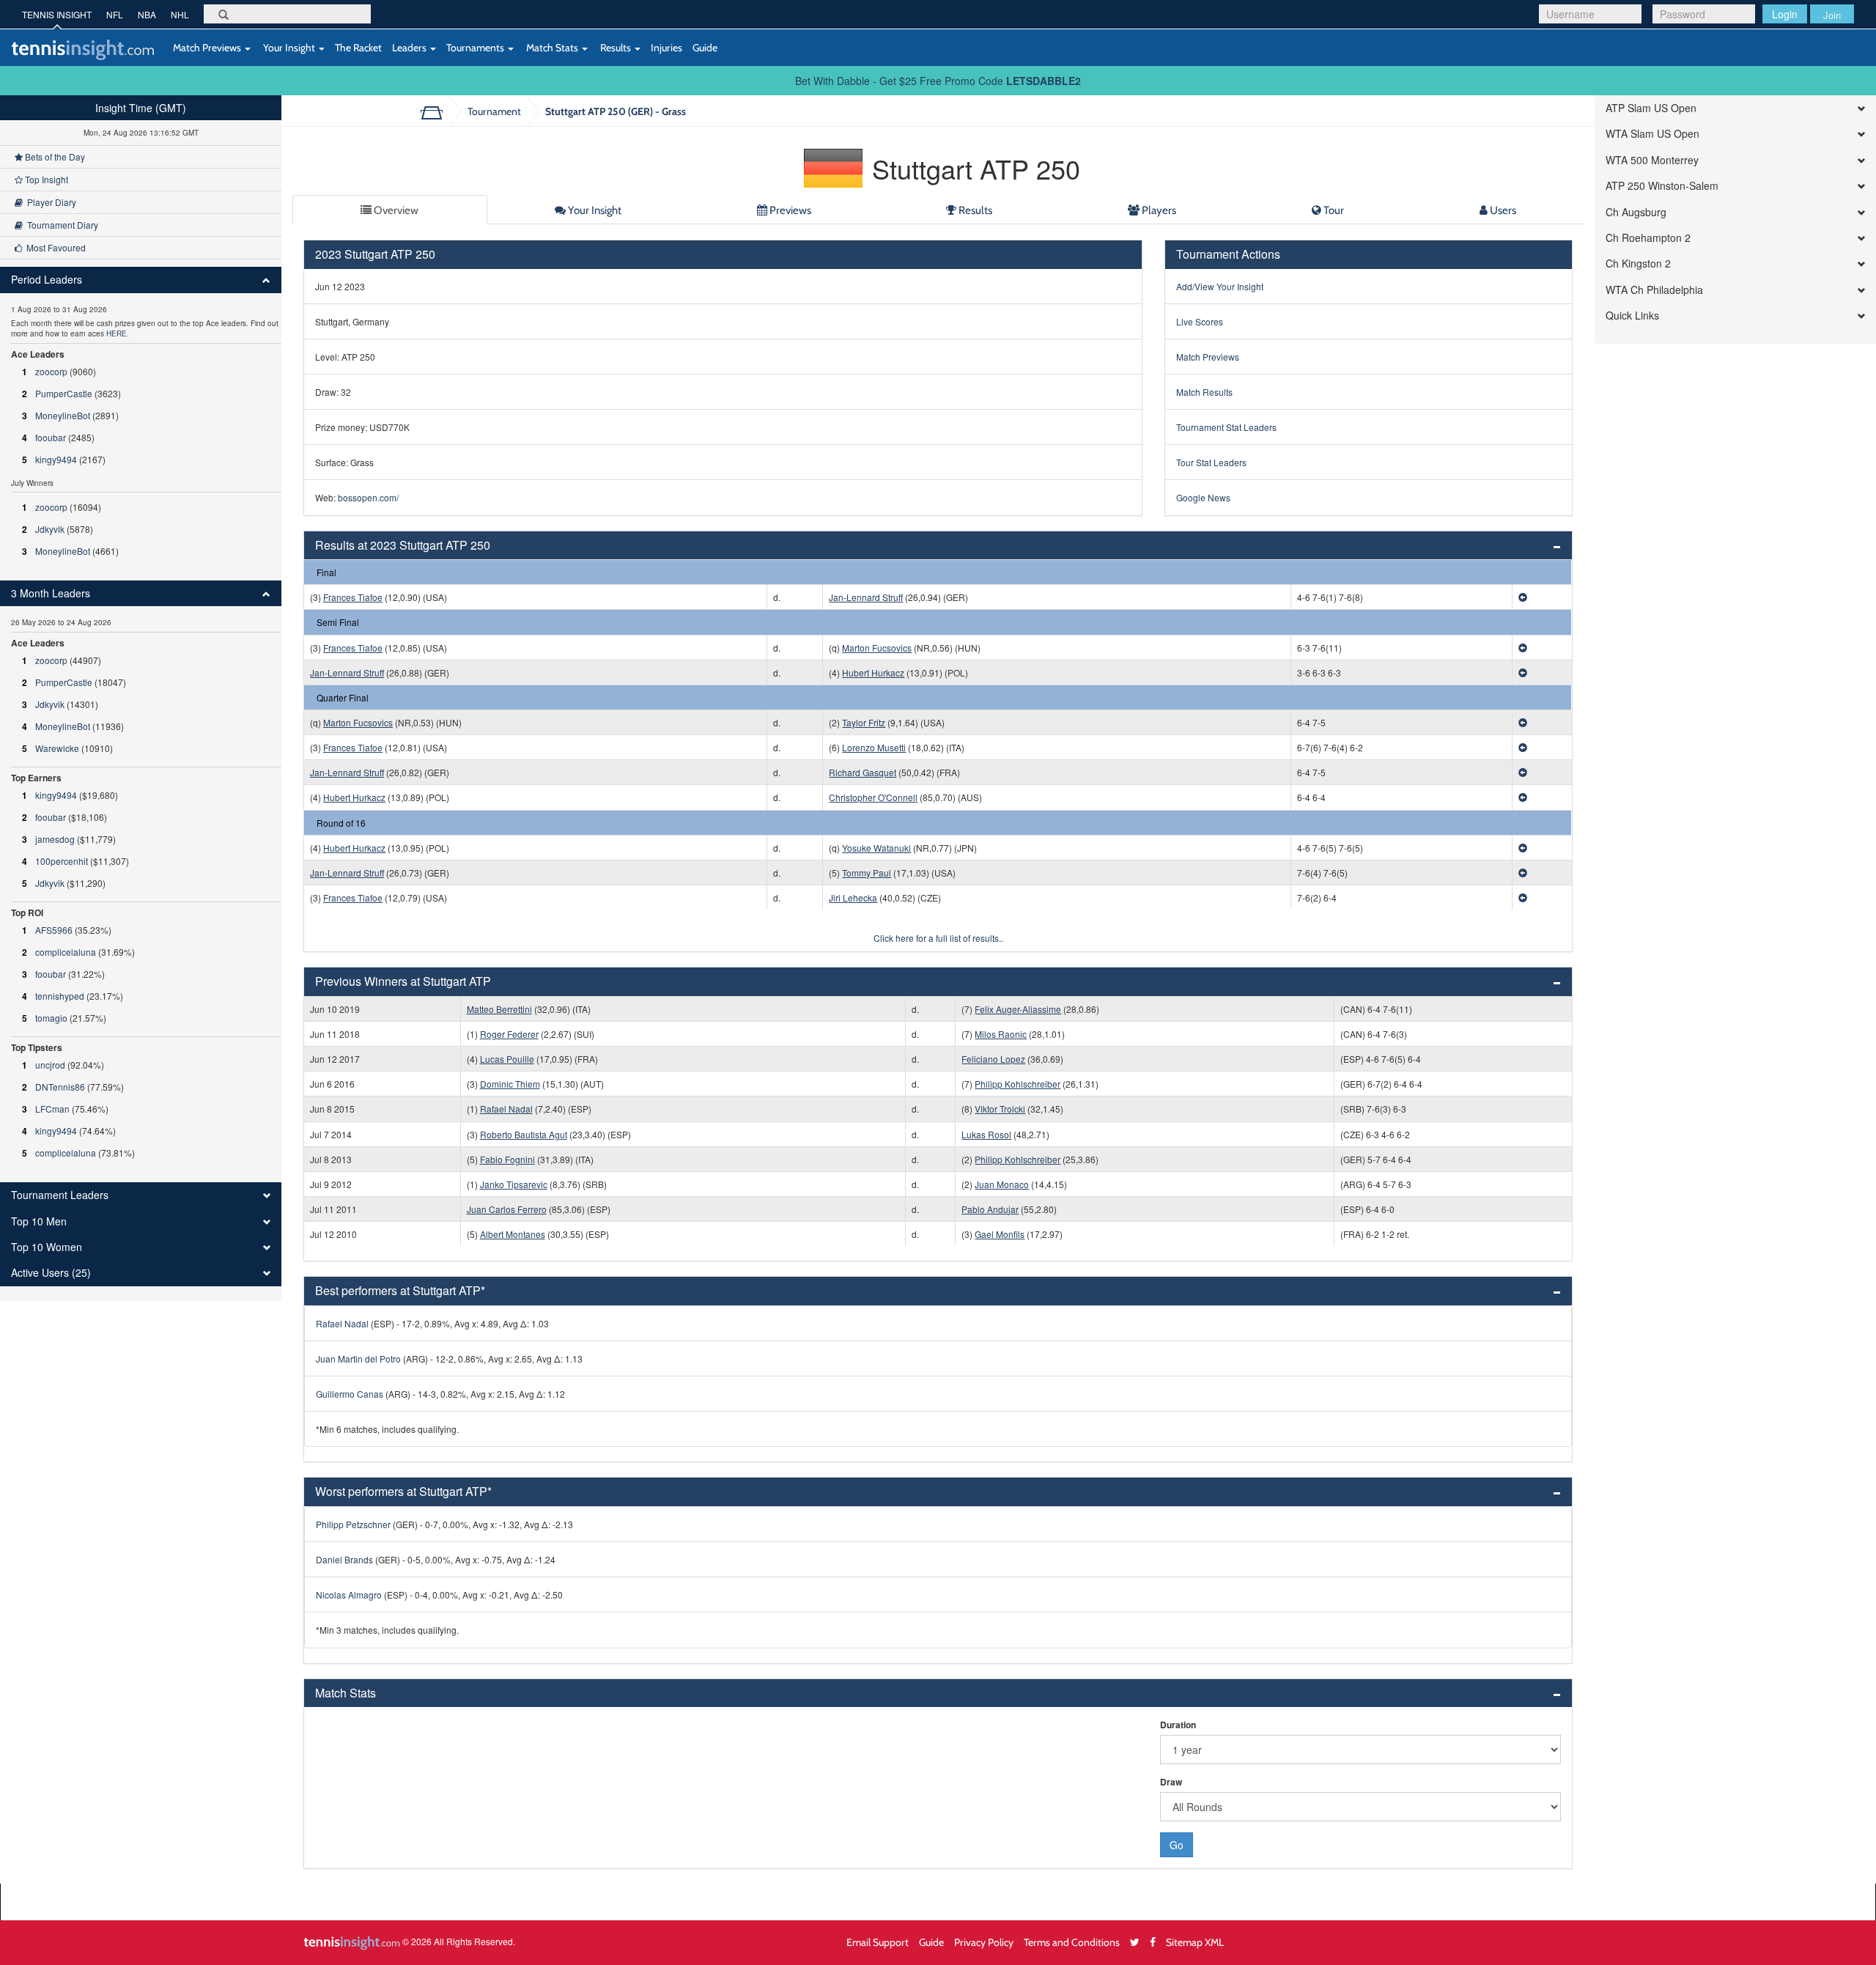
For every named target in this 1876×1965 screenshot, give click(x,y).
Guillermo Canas (350, 1394)
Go (1177, 1845)
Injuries (666, 47)
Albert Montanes (513, 1234)
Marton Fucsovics (877, 648)
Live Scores (1200, 321)
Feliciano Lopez (993, 1059)
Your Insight (289, 47)
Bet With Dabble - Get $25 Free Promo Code (938, 81)
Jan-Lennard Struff (866, 597)
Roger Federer (509, 1034)
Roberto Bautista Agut (524, 1134)
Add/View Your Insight (1220, 286)
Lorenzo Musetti (874, 747)
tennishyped (60, 996)
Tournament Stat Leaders (1226, 427)
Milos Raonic (1001, 1034)
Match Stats (552, 47)
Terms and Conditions (1072, 1942)
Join (1832, 15)
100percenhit (62, 861)
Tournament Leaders (60, 1195)
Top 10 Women (47, 1247)
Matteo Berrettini (499, 1009)
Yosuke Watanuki (876, 848)
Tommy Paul (867, 873)
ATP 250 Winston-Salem (1662, 186)
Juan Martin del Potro (358, 1358)
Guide (705, 47)
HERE (117, 333)
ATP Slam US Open (1651, 108)
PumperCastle (64, 393)
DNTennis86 (60, 1087)
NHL (180, 14)
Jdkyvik (50, 529)
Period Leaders (47, 280)
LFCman (52, 1109)
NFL (115, 14)
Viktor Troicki (1000, 1109)
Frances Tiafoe (353, 597)
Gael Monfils (1000, 1234)
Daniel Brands (344, 1559)
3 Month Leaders (51, 593)
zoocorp (51, 371)
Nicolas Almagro (349, 1595)
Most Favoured (54, 247)
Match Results (1204, 392)
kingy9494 (56, 459)
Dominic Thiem (510, 1084)
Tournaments (476, 47)
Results (616, 47)
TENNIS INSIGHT (57, 14)
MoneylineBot (63, 415)
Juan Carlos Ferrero (507, 1209)
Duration (1178, 1725)
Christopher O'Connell (873, 797)
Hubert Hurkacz (873, 672)
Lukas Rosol (986, 1134)
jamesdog (55, 839)
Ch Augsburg (1636, 212)
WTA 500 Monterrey (1652, 160)
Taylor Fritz (864, 722)
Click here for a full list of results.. (938, 938)
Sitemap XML (1195, 1942)
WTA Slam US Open (1652, 134)
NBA (147, 14)
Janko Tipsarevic (514, 1184)
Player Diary (49, 202)
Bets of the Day (54, 156)
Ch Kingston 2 (1638, 263)
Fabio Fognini (507, 1159)
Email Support (878, 1942)
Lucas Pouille (507, 1059)
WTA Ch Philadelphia (1654, 290)
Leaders (410, 47)
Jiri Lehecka (853, 897)
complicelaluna (66, 952)
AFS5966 (54, 930)
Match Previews (207, 47)
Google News (1203, 497)
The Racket (358, 47)
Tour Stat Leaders (1211, 462)
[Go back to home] (437, 111)
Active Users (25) (51, 1273)
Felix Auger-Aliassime (1018, 1009)
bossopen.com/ (368, 497)
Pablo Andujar (990, 1209)
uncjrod (50, 1065)
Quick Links (1632, 316)
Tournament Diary (60, 225)
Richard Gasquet (863, 772)
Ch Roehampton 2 (1648, 238)
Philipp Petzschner (353, 1524)
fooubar (51, 437)
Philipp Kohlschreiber (1018, 1084)
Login (1785, 14)
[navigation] (141, 698)
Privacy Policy (984, 1942)
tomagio (51, 1018)
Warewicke (57, 748)
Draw (1171, 1782)
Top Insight (45, 179)
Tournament (494, 111)
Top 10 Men (39, 1221)
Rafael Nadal (506, 1109)
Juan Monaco (1002, 1184)
